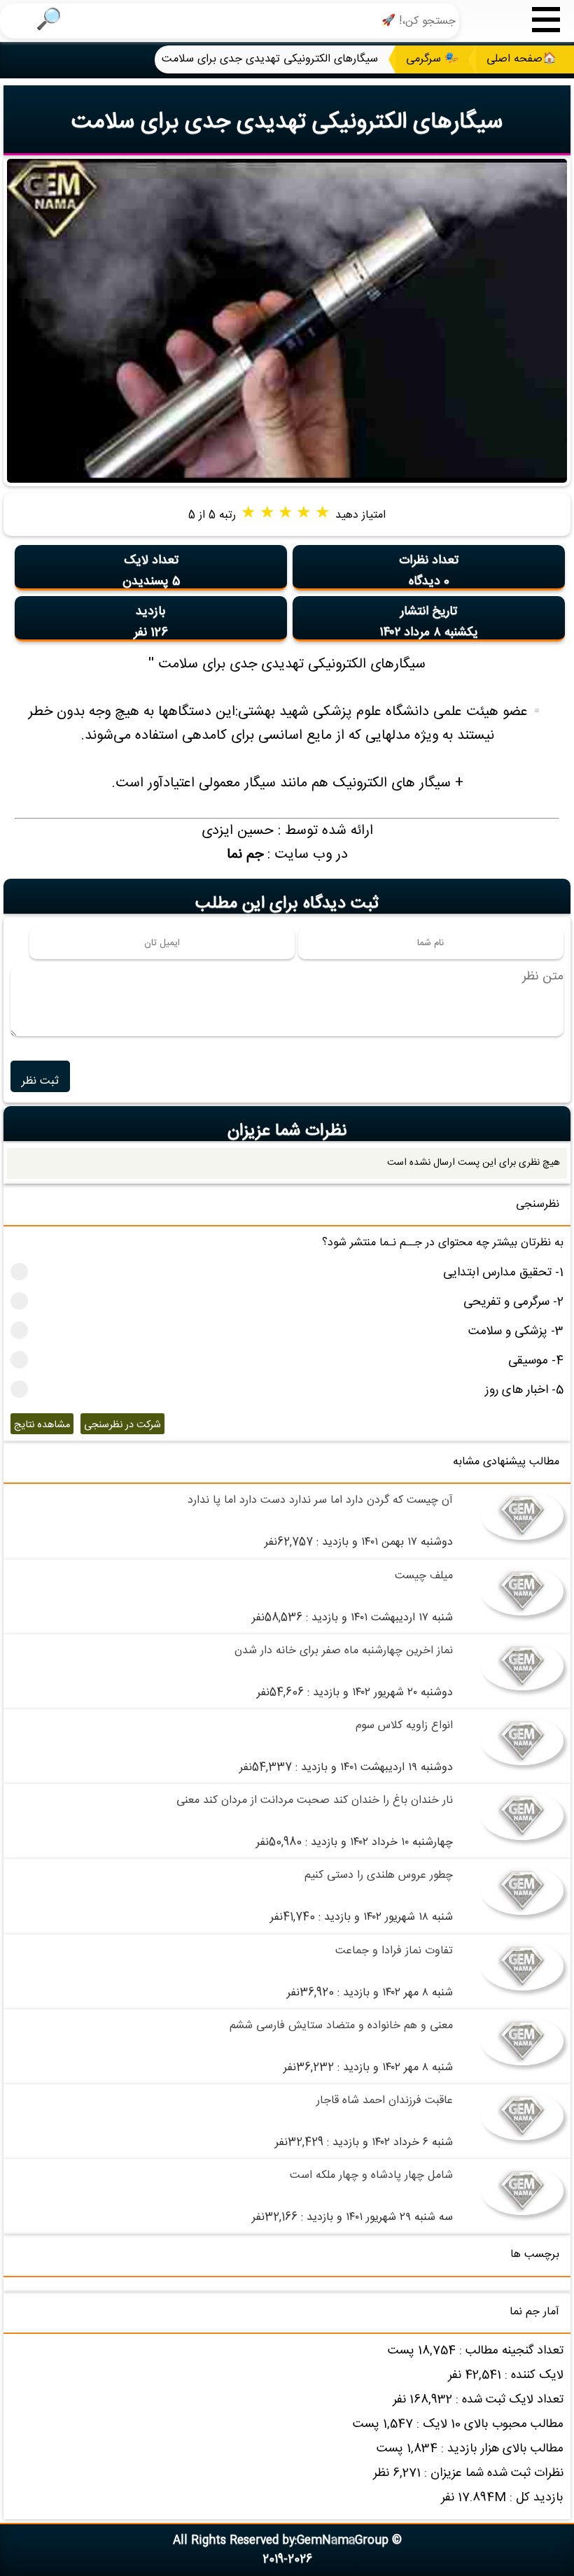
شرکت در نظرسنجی (122, 1425)
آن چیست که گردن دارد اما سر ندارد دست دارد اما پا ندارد (320, 1500)
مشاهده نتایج (42, 1425)
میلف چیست (424, 1576)
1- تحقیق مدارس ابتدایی (503, 1273)
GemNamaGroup (343, 2541)
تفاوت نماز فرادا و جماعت (394, 1951)
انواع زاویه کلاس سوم (404, 1726)
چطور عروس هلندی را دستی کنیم (379, 1875)
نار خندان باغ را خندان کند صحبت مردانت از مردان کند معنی (315, 1800)
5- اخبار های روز (524, 1390)
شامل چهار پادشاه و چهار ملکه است (371, 2175)
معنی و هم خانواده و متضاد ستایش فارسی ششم (341, 2026)
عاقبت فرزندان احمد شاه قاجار (385, 2101)
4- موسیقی (536, 1361)
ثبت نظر (40, 1081)
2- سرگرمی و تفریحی (513, 1302)
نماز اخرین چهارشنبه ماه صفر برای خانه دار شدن (344, 1651)
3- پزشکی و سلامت (516, 1332)
